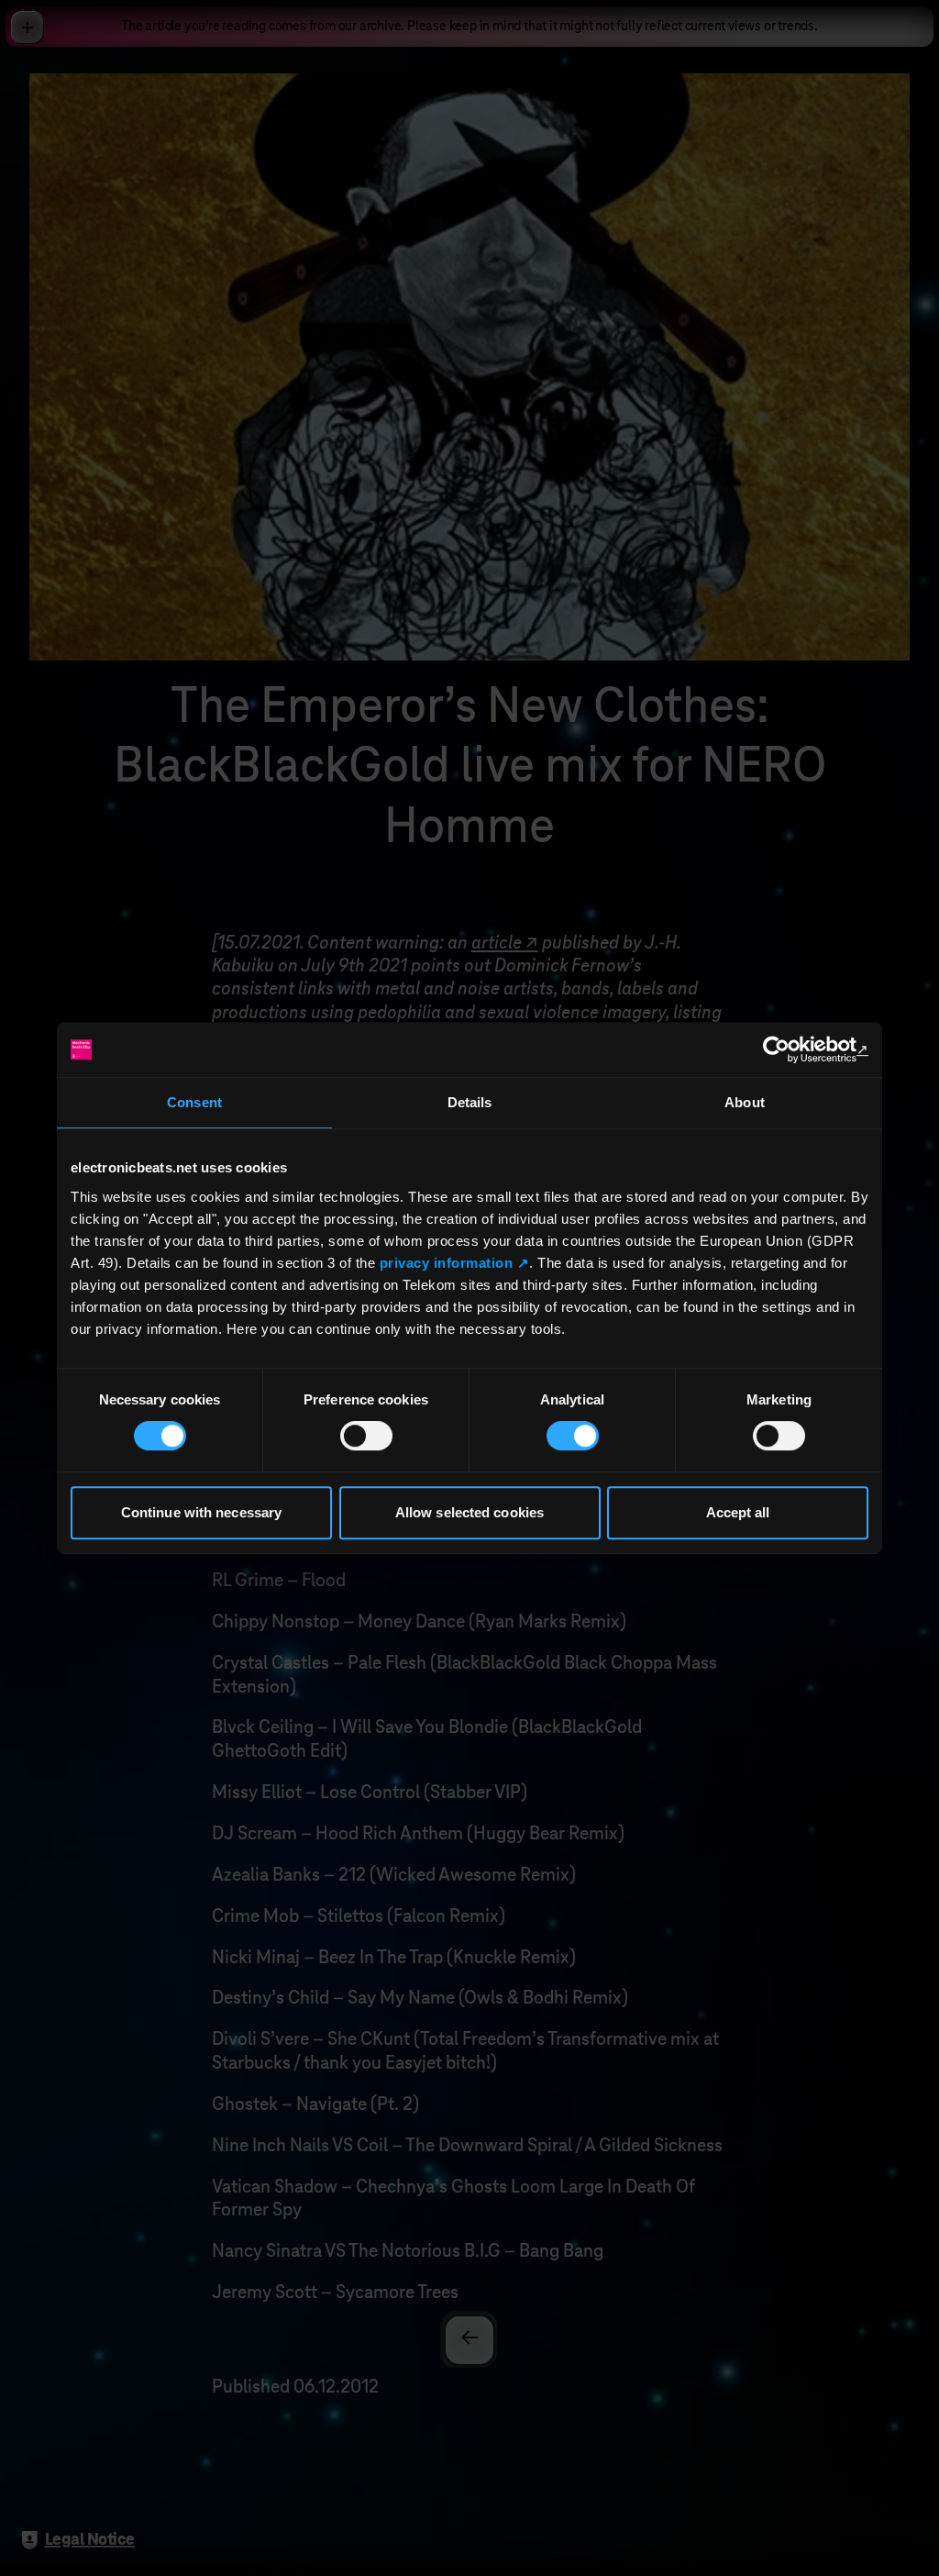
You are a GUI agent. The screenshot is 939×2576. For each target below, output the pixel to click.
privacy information (447, 1263)
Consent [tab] (194, 1102)
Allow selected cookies (469, 1512)
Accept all (738, 1512)
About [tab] (745, 1102)
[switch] (366, 1436)
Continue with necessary (201, 1512)
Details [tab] (470, 1102)
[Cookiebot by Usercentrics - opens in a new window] (788, 1049)
